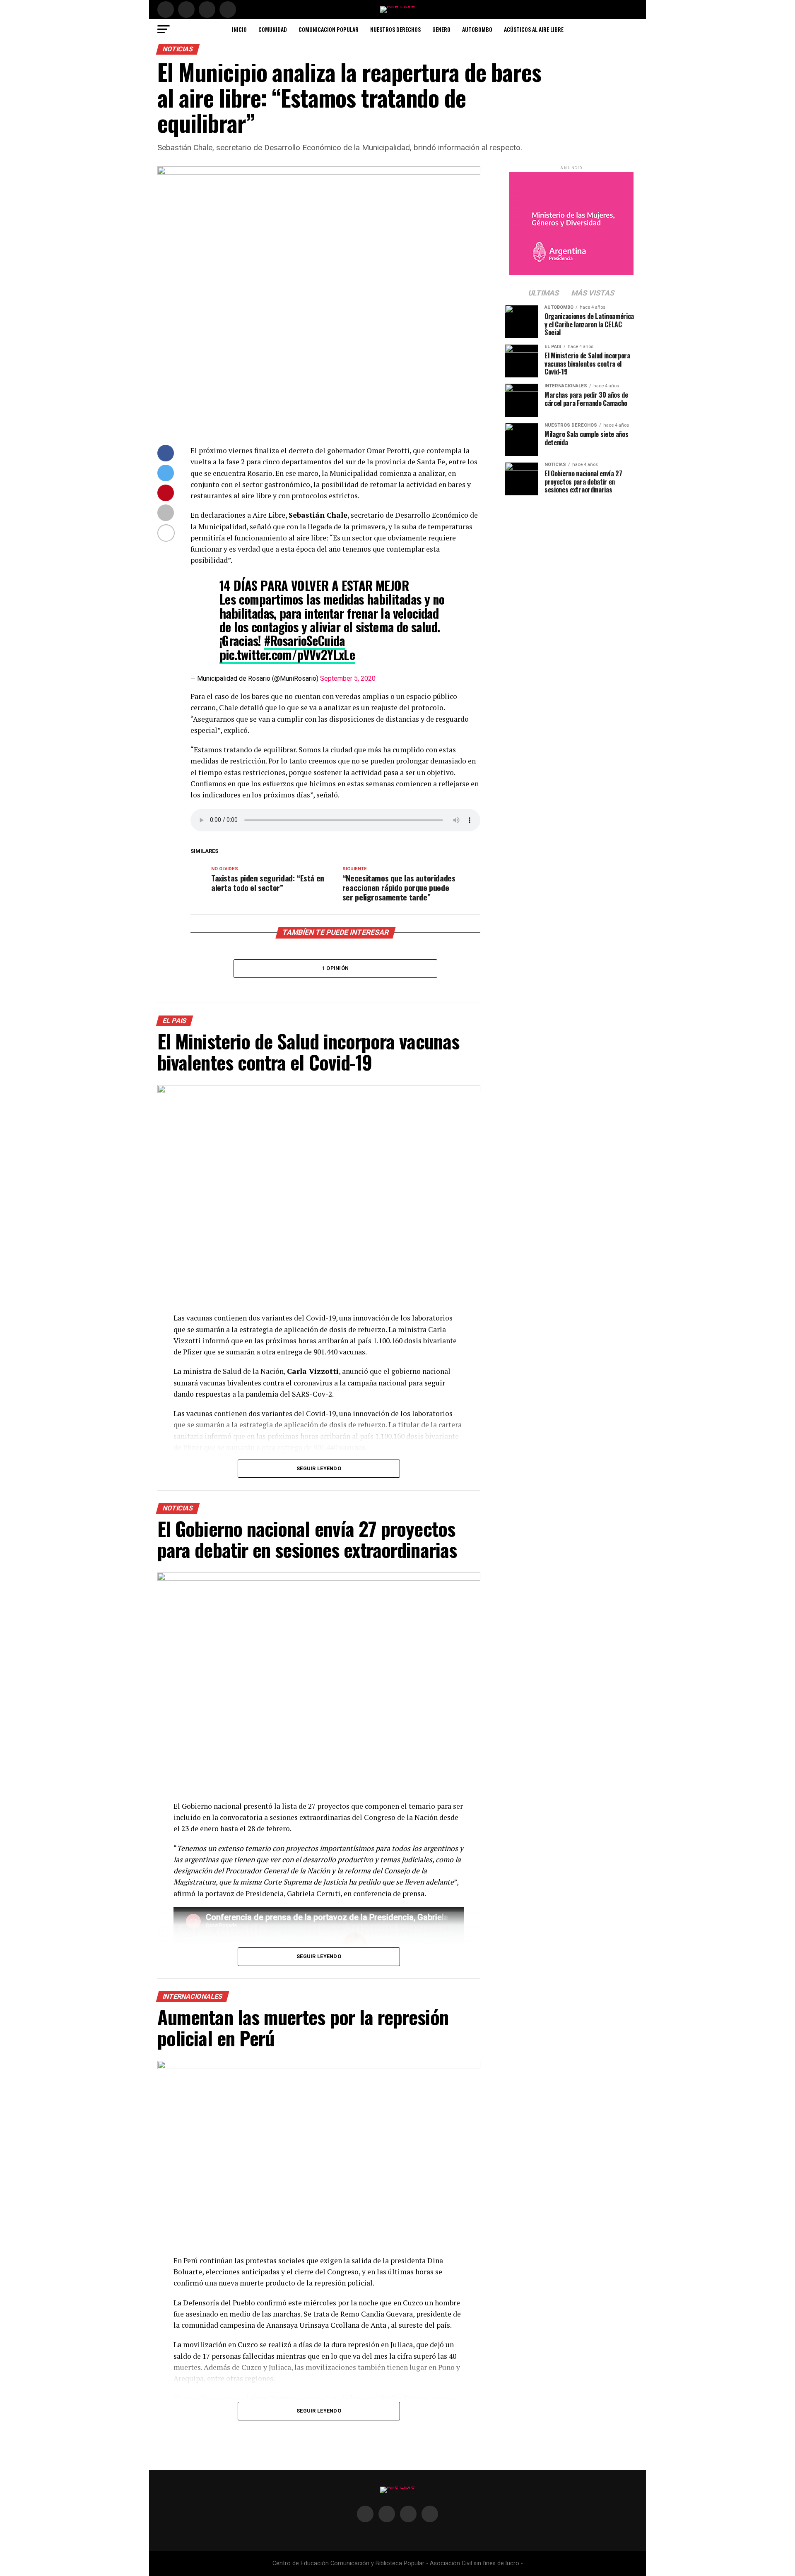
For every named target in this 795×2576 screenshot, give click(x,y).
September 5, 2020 (348, 678)
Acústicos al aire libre (534, 29)
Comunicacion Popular (329, 29)
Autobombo (477, 29)
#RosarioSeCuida (305, 640)
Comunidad (273, 29)
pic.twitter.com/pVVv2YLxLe (287, 654)
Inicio (239, 29)
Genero (441, 29)
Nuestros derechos (395, 29)
